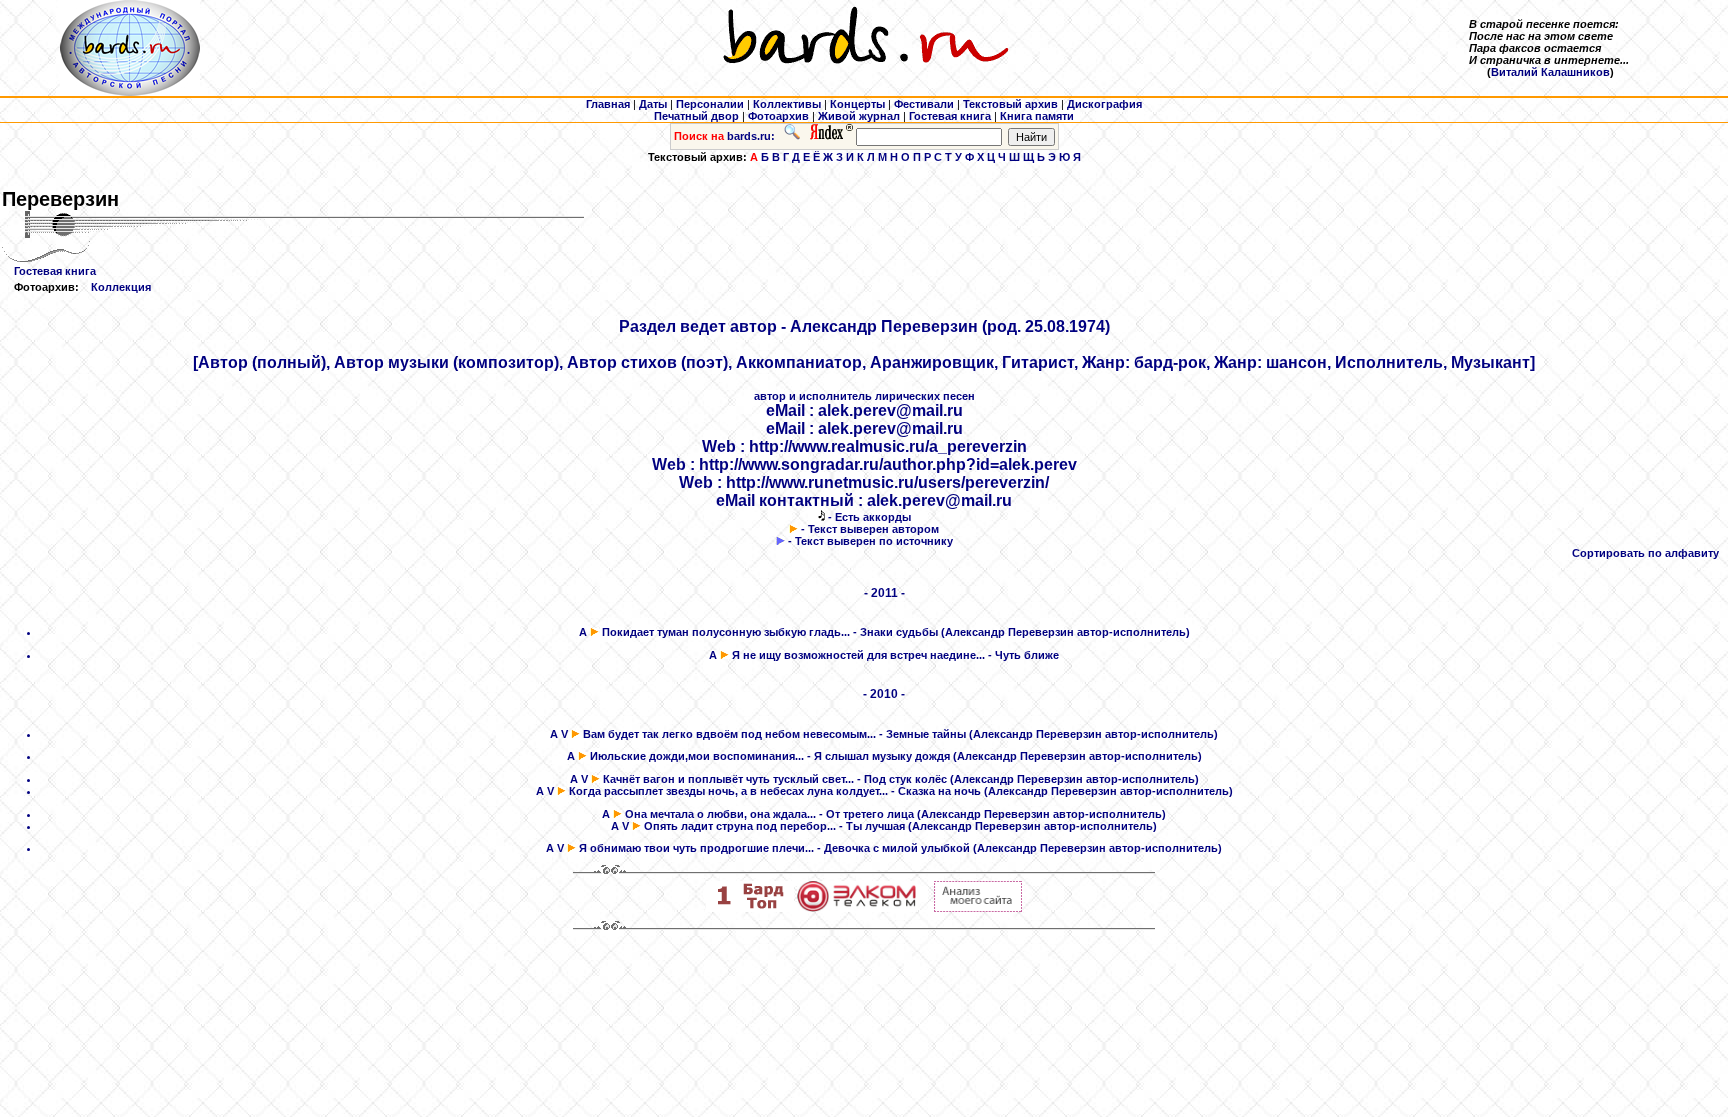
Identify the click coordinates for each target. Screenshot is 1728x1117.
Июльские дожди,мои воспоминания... (697, 756)
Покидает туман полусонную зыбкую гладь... (726, 632)
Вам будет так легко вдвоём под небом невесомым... (729, 734)
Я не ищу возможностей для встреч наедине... (858, 655)
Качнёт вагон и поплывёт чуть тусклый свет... (728, 779)
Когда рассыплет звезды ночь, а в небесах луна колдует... (728, 791)
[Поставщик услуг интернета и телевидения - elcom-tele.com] (856, 908)
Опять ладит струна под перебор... (740, 826)
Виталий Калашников (1550, 72)
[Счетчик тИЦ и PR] (978, 908)
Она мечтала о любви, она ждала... (720, 814)
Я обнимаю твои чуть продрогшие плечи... (696, 848)
